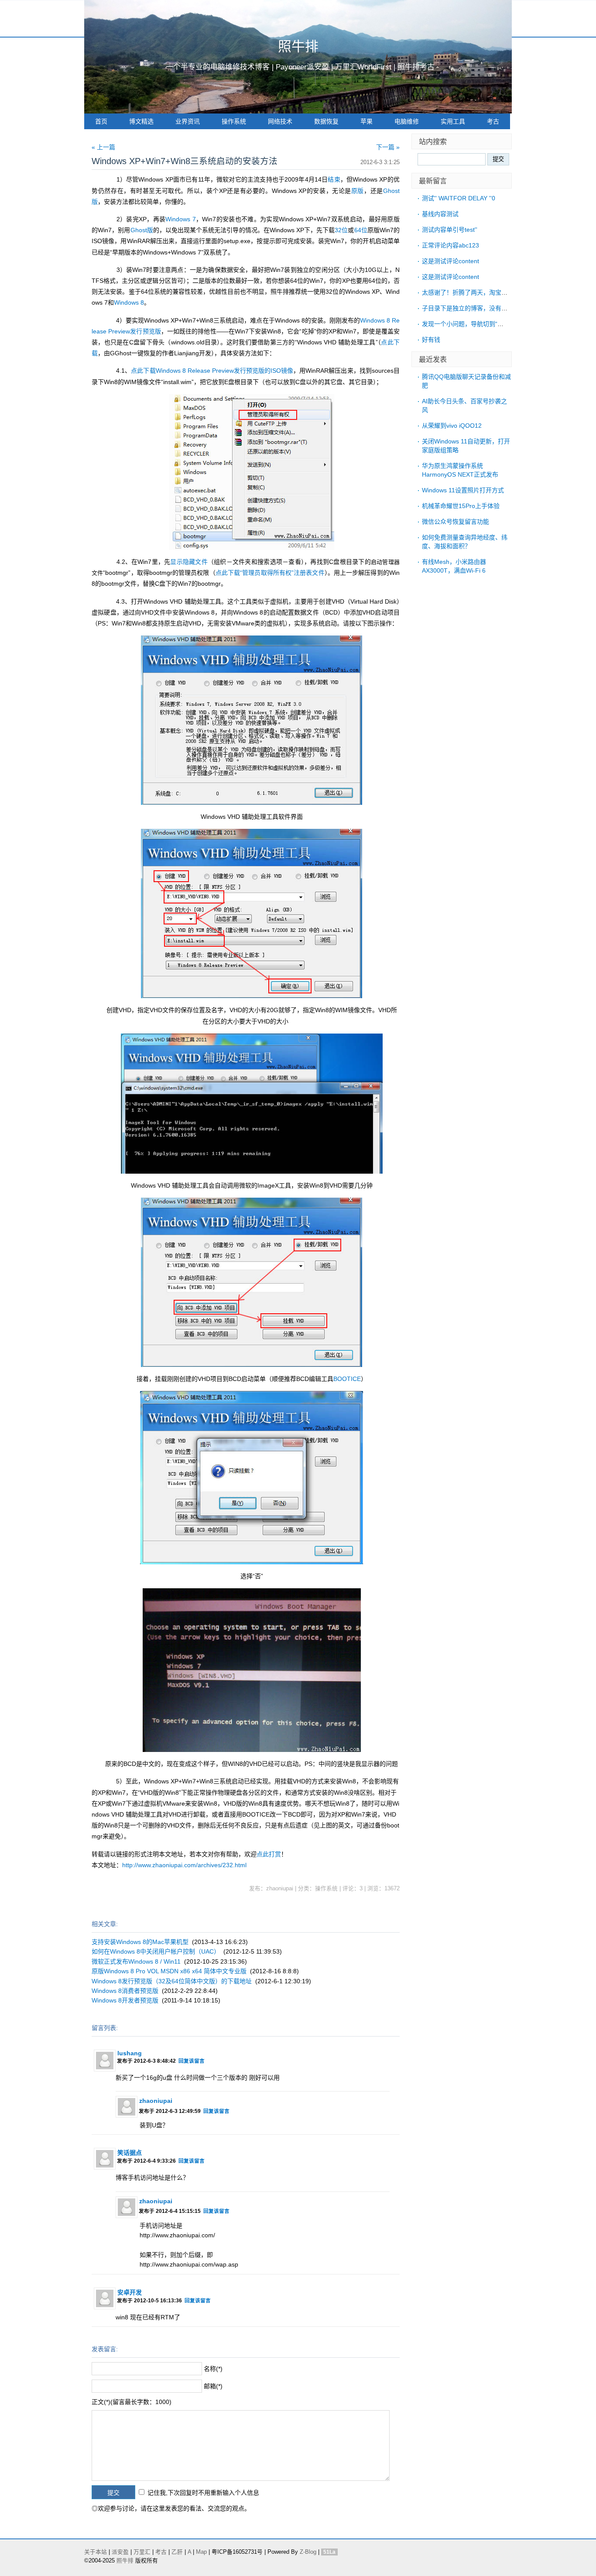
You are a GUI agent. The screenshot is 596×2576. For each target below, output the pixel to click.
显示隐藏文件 (189, 562)
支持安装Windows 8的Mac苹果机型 (140, 1942)
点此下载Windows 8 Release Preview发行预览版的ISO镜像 (212, 371)
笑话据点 (130, 2153)
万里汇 (142, 2552)
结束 (334, 179)
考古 (493, 121)
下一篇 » (388, 147)
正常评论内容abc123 (450, 245)
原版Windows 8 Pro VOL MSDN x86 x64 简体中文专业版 (169, 1971)
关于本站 (96, 2552)
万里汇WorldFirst (363, 67)
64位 (361, 230)
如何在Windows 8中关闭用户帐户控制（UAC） (156, 1951)
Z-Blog (308, 2552)
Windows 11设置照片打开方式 (463, 490)
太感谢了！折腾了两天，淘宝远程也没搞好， (483, 292)
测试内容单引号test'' (450, 230)
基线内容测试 (440, 214)
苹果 (367, 121)
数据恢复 (326, 121)
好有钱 (431, 340)
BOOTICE (347, 1379)
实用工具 (453, 121)
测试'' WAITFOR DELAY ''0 (459, 198)
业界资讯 (188, 121)
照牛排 (298, 46)
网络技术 (280, 121)
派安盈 (120, 2552)
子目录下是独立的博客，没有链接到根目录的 (483, 308)
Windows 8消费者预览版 (125, 1991)
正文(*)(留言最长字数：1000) (132, 2402)
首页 (101, 121)
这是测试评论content (450, 261)
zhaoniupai (156, 2101)
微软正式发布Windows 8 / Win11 (136, 1961)
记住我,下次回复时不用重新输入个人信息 (203, 2493)
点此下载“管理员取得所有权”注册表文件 (270, 573)
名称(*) (213, 2369)
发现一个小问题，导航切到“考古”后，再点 (479, 324)
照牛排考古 (416, 67)
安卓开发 (130, 2292)
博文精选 (141, 121)
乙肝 (177, 2552)
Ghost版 (142, 230)
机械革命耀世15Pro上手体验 (461, 506)
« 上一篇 (103, 147)
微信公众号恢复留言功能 (456, 522)
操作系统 (234, 121)
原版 (358, 191)
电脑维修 (407, 121)
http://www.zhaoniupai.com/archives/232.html (184, 1865)
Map (201, 2552)
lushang (130, 2053)
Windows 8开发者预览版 (125, 2000)
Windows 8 (129, 302)
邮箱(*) (213, 2386)
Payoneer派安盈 (302, 67)
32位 (341, 230)
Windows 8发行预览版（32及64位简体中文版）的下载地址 (172, 1981)
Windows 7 (180, 219)
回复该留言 (192, 2061)
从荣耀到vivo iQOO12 (452, 426)
